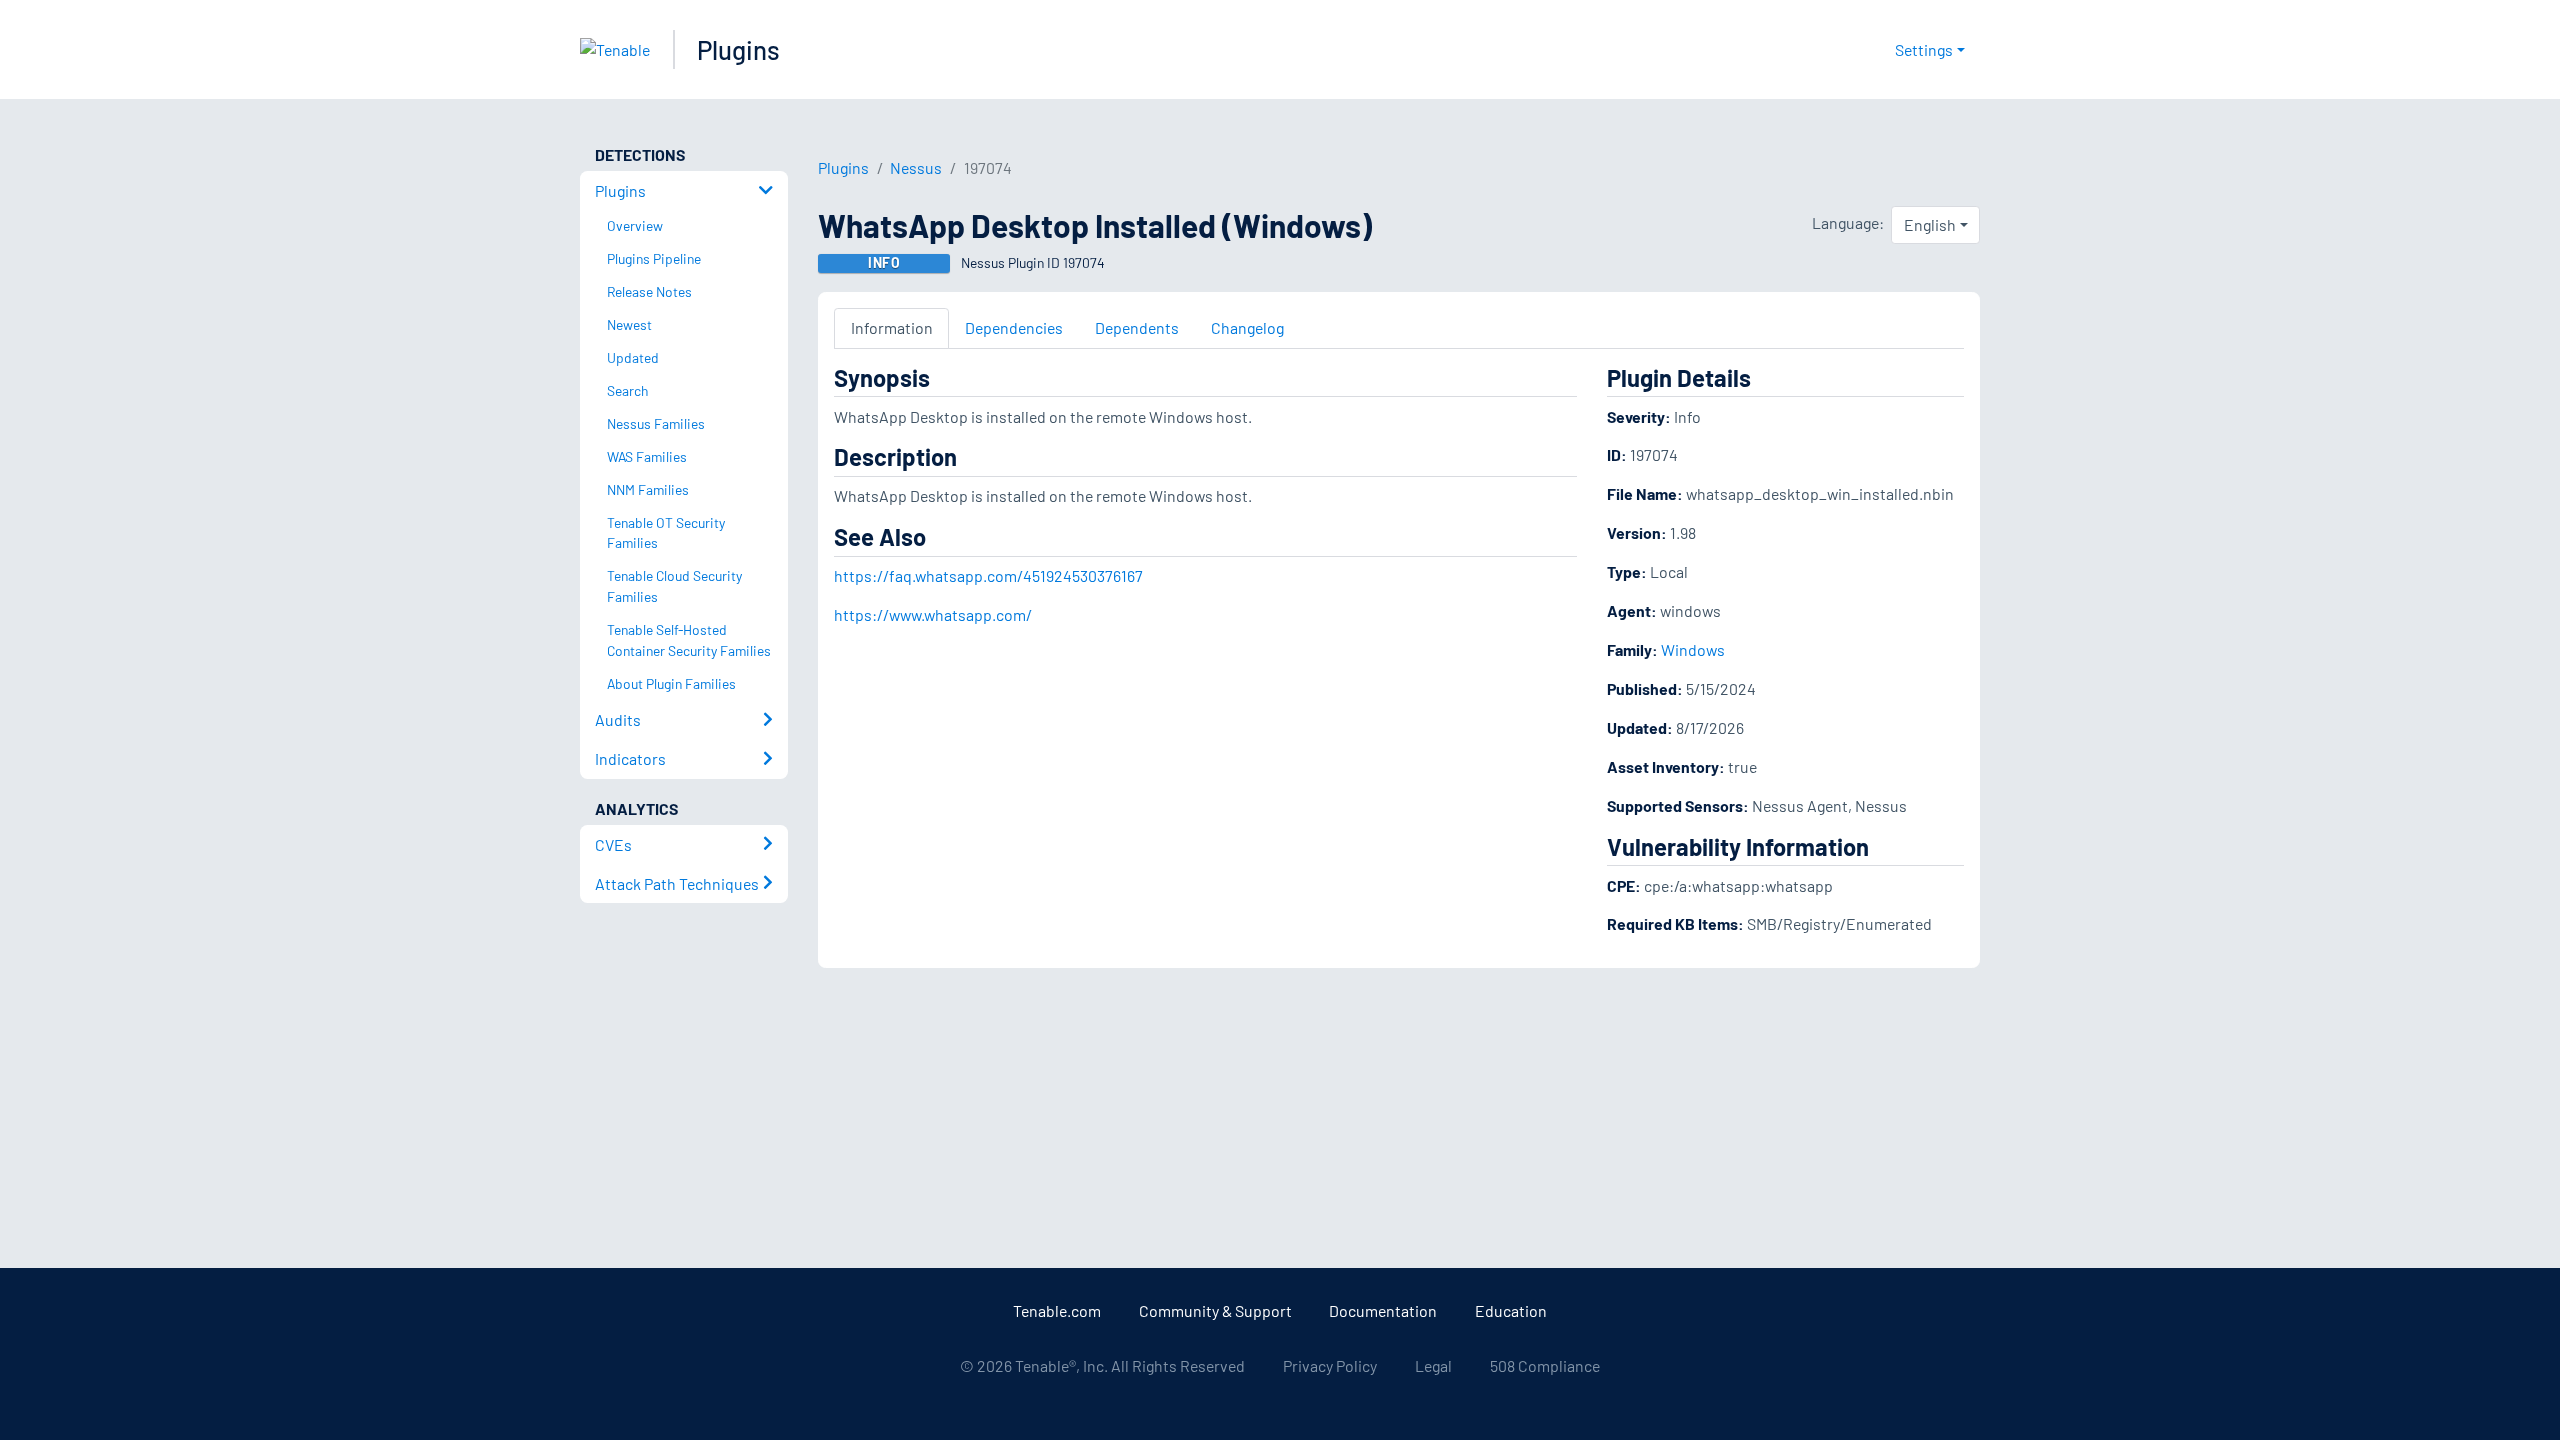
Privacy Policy (1330, 1365)
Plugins (738, 49)
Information (892, 327)
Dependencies (1014, 327)
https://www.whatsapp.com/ (933, 614)
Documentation (1383, 1310)
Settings (1924, 49)
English (1930, 224)
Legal (1433, 1365)
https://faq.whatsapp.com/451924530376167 (988, 575)
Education (1511, 1310)
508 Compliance (1545, 1365)
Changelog (1247, 327)
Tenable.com (1057, 1310)
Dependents (1137, 327)
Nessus (916, 167)
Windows (1693, 649)
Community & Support (1215, 1310)
